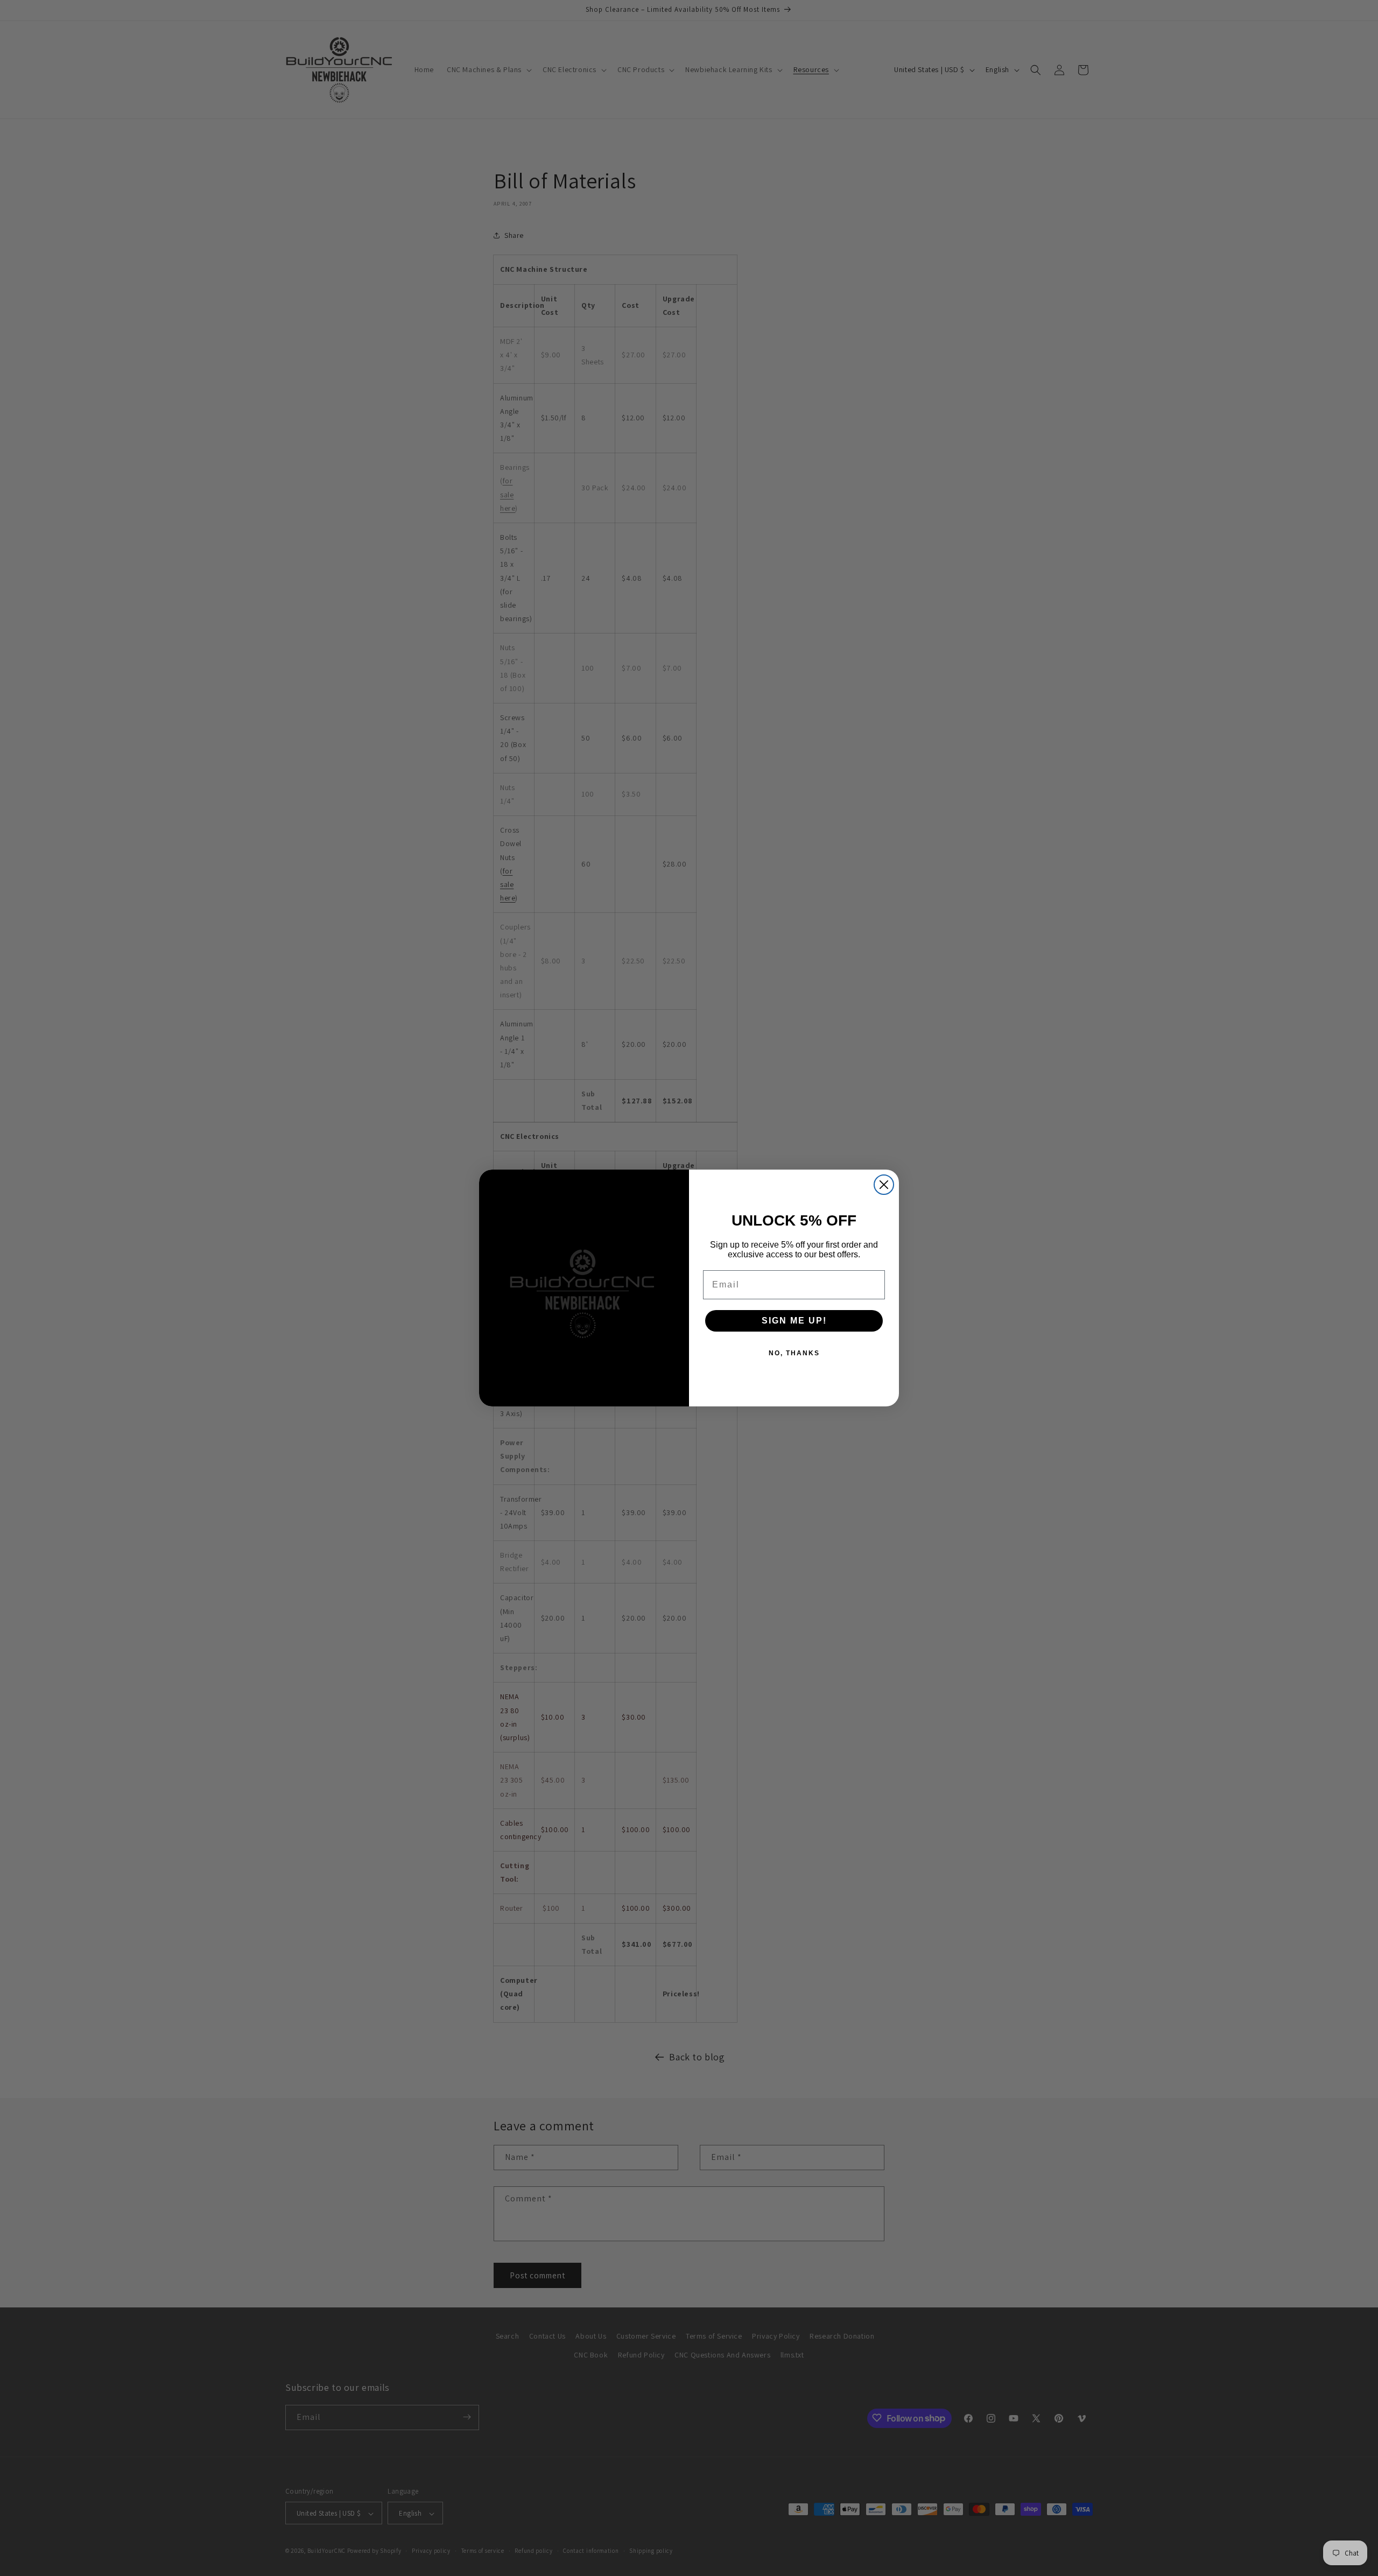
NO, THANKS (794, 1353)
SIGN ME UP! (794, 1321)
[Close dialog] (884, 1185)
